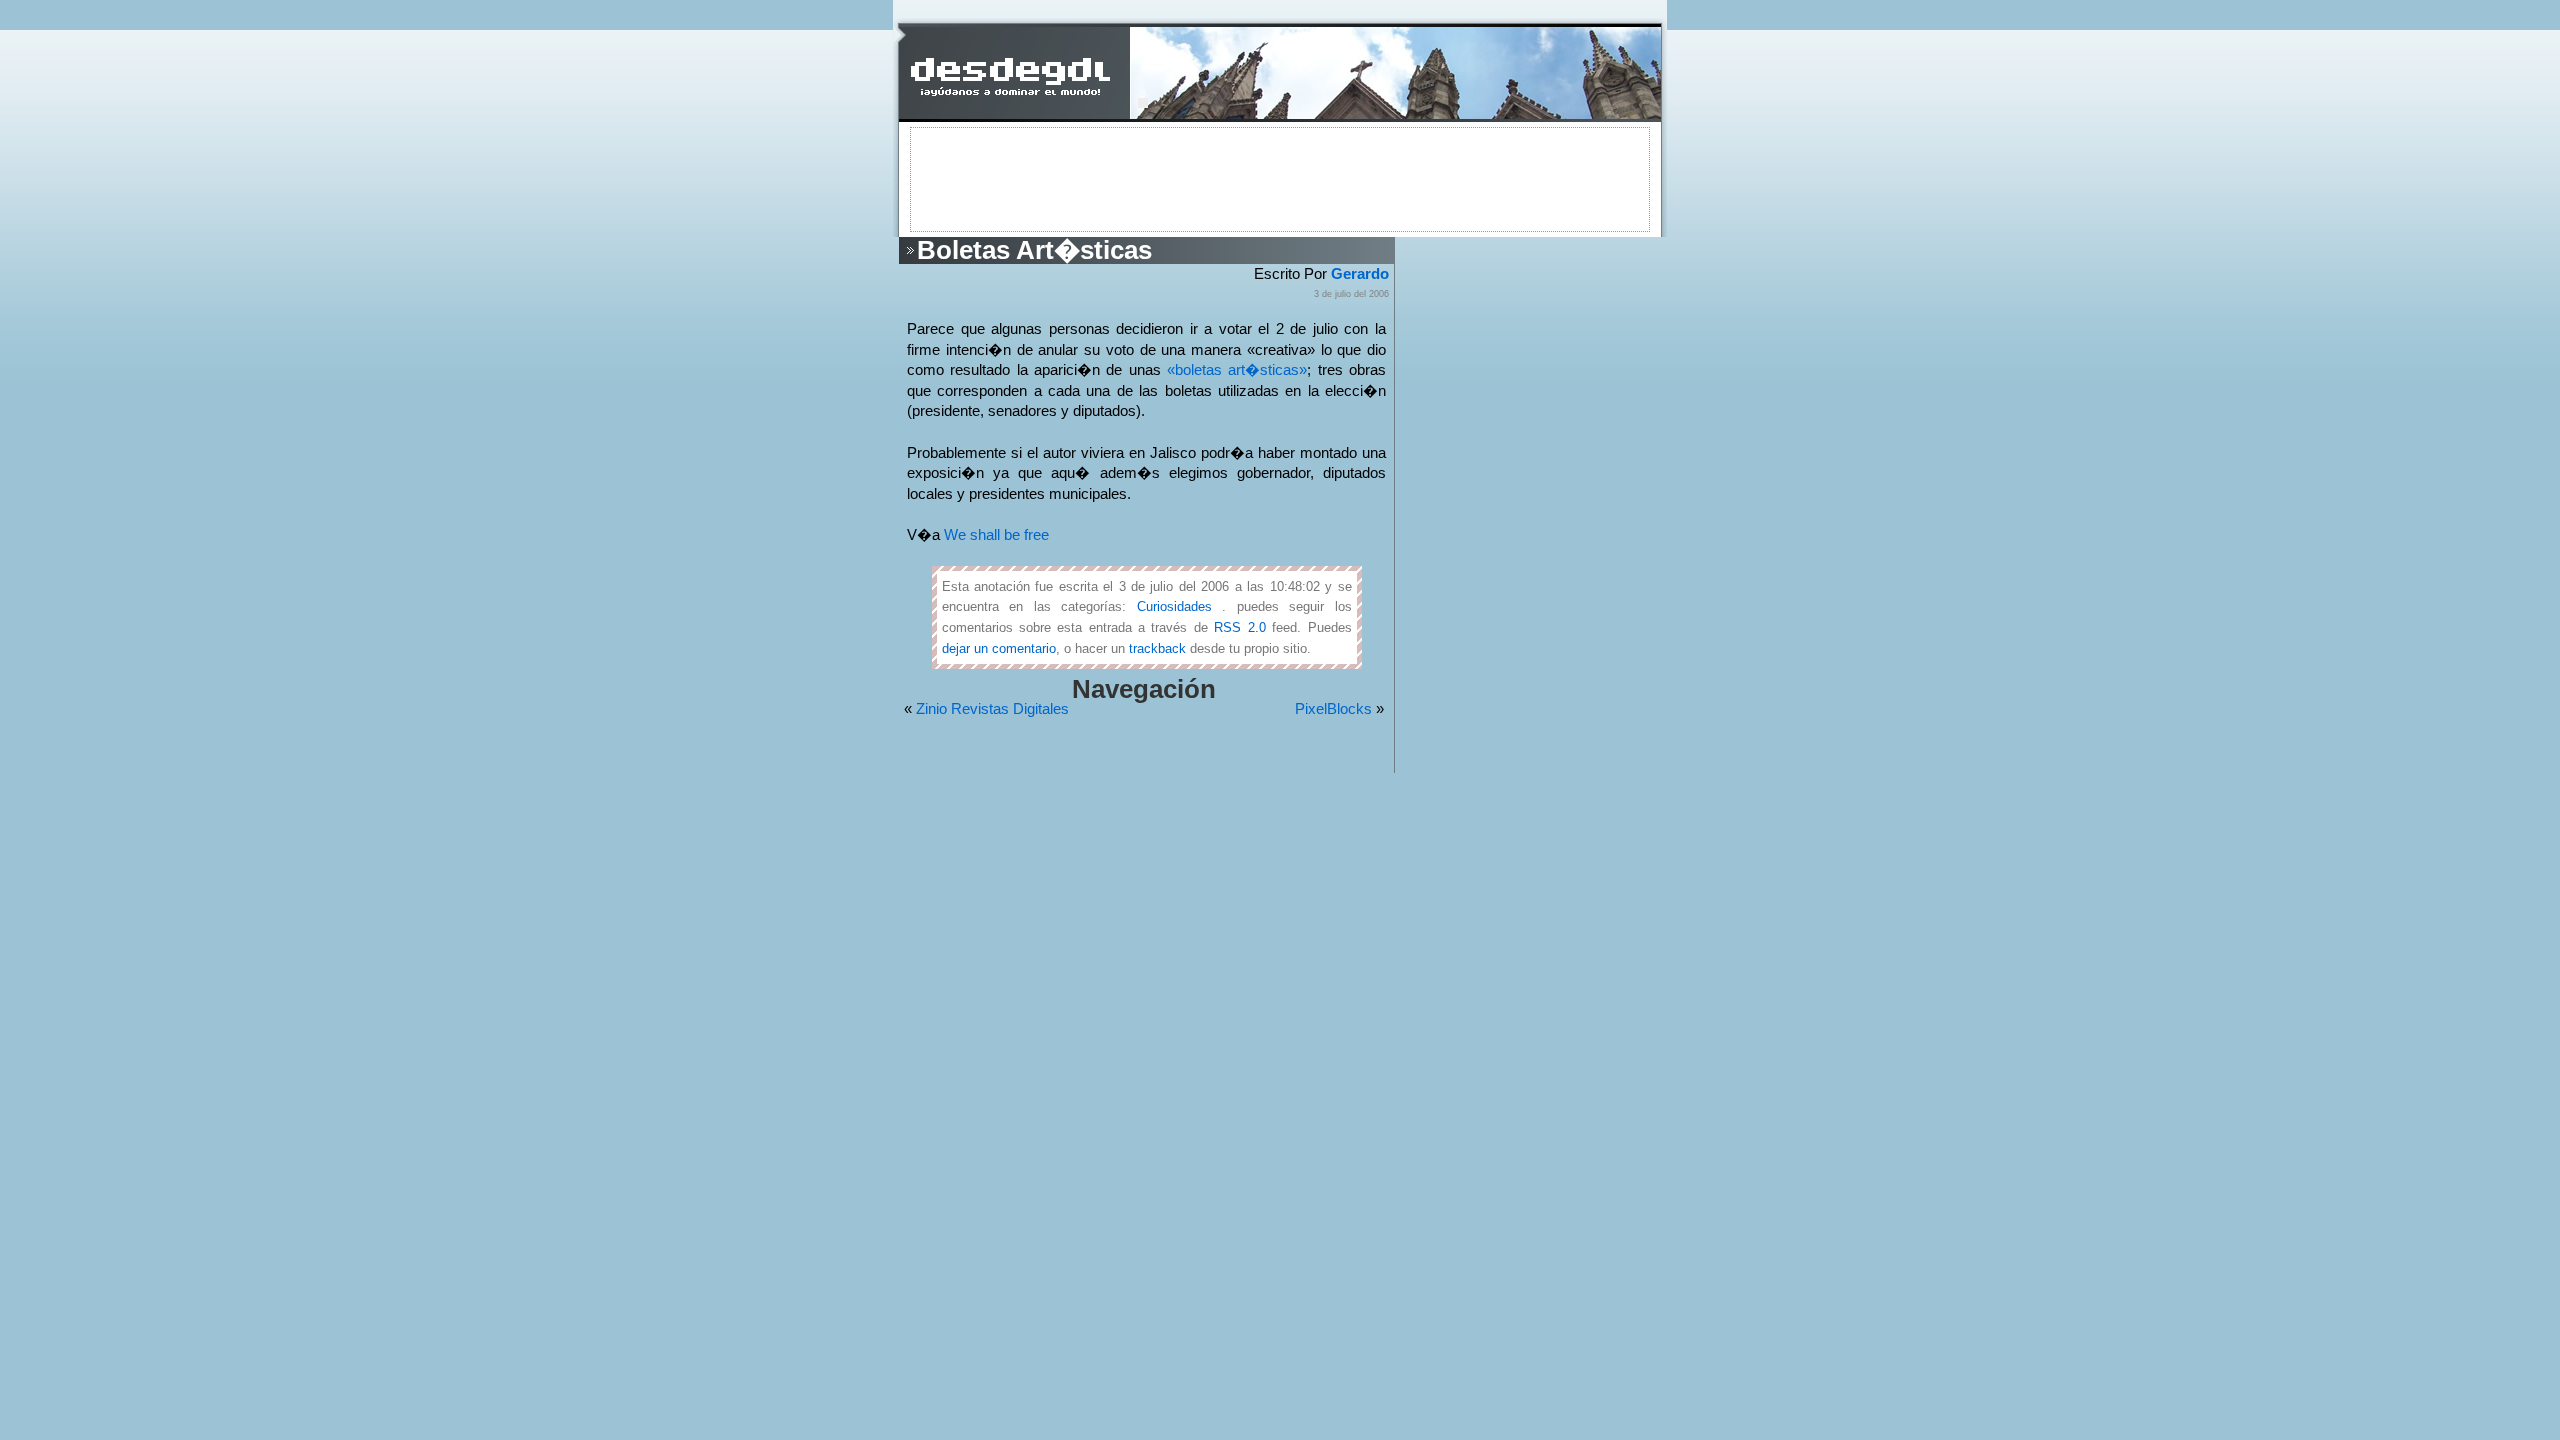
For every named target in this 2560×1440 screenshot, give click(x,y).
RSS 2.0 (1239, 627)
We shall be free (996, 535)
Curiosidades (1174, 606)
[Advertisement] (1280, 178)
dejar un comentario (999, 648)
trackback (1157, 648)
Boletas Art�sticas (1034, 250)
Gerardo (1360, 274)
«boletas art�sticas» (1237, 370)
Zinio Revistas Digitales (992, 709)
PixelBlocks (1333, 709)
